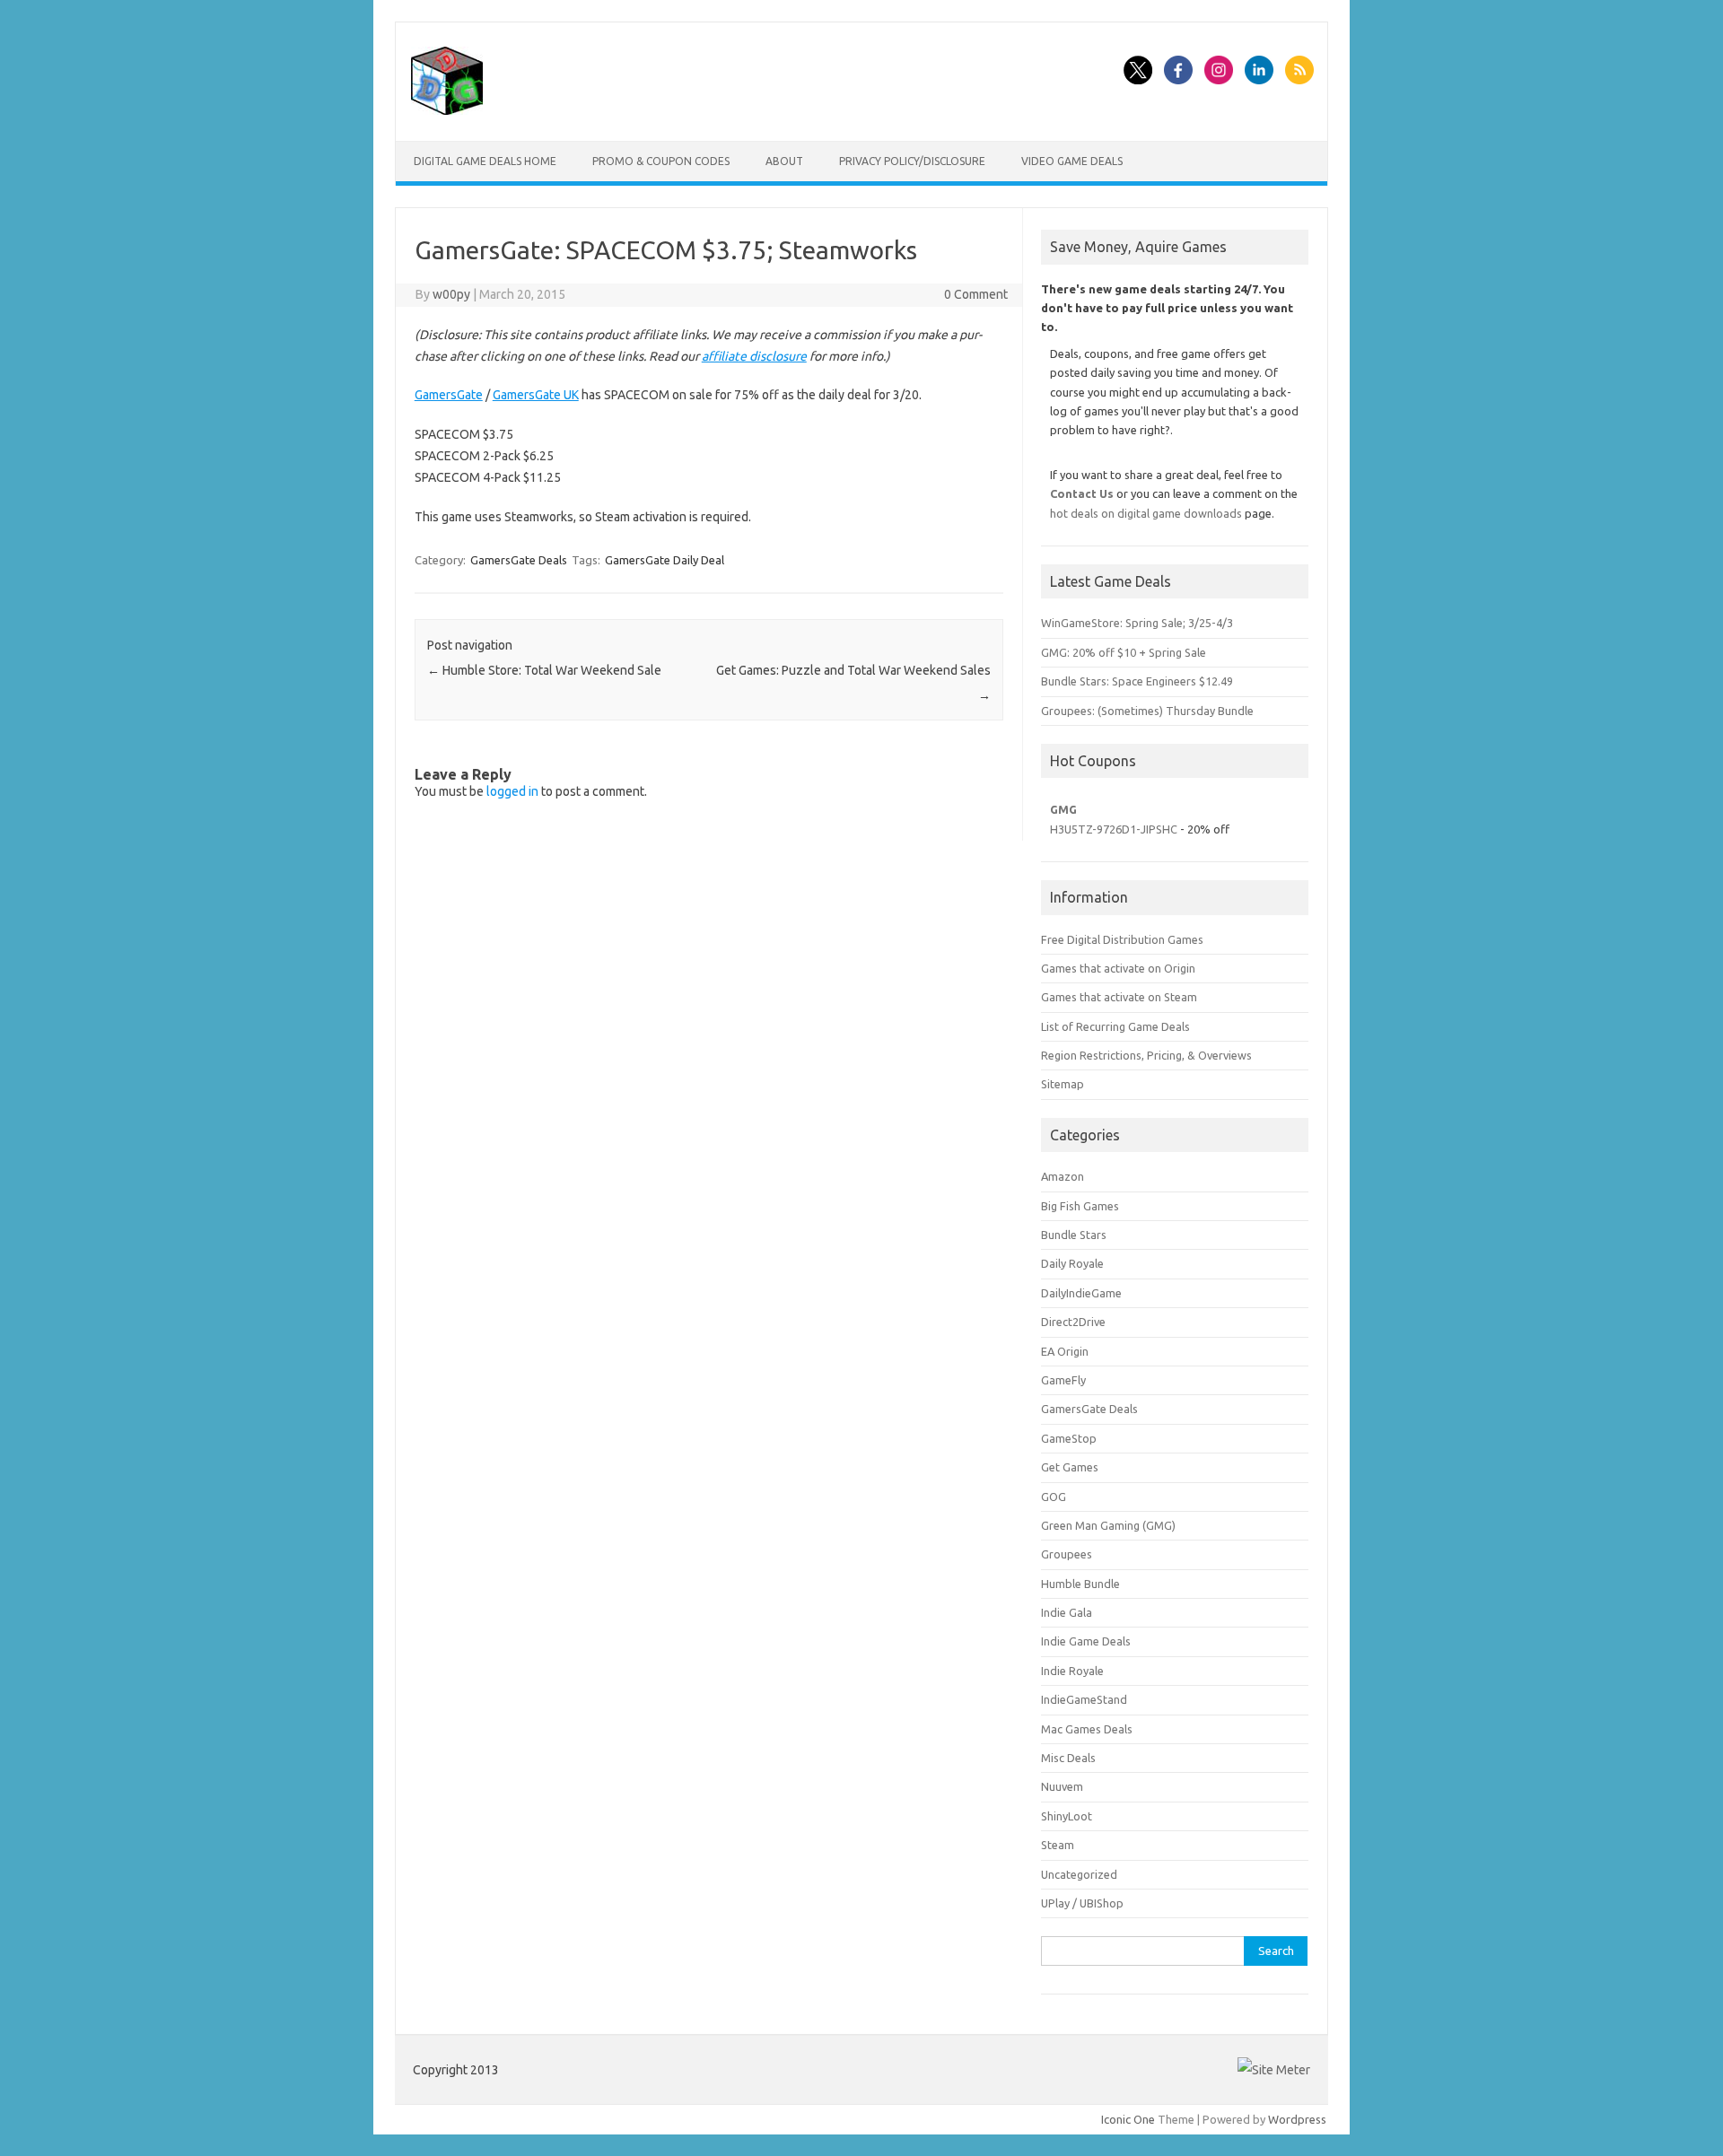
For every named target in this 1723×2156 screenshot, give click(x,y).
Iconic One (1128, 2119)
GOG (1054, 1497)
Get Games (1070, 1467)
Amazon (1063, 1176)
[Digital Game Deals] (447, 110)
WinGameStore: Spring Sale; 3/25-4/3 (1137, 623)
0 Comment (976, 294)
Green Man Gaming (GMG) (1108, 1525)
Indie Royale (1072, 1671)
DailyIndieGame (1081, 1293)
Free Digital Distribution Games (1122, 939)
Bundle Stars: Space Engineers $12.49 (1137, 681)
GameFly (1063, 1380)
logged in (512, 791)
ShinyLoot (1067, 1816)
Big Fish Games (1080, 1206)
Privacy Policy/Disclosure (912, 161)
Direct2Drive (1073, 1322)
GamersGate (449, 395)
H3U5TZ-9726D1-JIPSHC (1114, 829)
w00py (451, 294)
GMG (1063, 809)
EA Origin (1065, 1351)
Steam (1058, 1845)
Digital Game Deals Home (485, 161)
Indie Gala (1067, 1612)
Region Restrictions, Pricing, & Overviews (1146, 1055)
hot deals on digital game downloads (1146, 513)
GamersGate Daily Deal (665, 560)
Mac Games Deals (1087, 1729)
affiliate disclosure (754, 356)
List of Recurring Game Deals (1115, 1026)
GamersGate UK (536, 395)
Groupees (1067, 1554)
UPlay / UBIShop (1082, 1903)
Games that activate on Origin (1118, 968)
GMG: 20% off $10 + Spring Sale (1124, 652)
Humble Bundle (1080, 1584)
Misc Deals (1068, 1758)
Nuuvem (1062, 1786)
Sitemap (1063, 1084)
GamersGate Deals (519, 560)
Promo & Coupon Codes (661, 161)
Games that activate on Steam (1119, 997)
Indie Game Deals (1086, 1641)
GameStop (1069, 1438)
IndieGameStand (1084, 1699)
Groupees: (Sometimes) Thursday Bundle (1147, 711)
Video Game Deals (1072, 161)
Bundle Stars (1074, 1235)
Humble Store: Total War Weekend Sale (544, 670)
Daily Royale (1072, 1263)
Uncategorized (1079, 1874)
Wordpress (1297, 2119)
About (784, 161)
